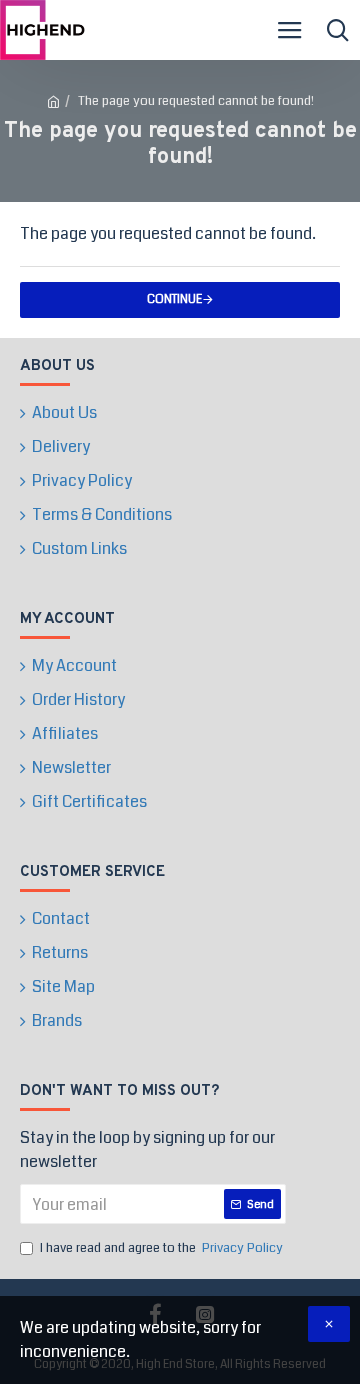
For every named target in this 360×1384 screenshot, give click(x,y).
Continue (174, 299)
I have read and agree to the (161, 1248)
